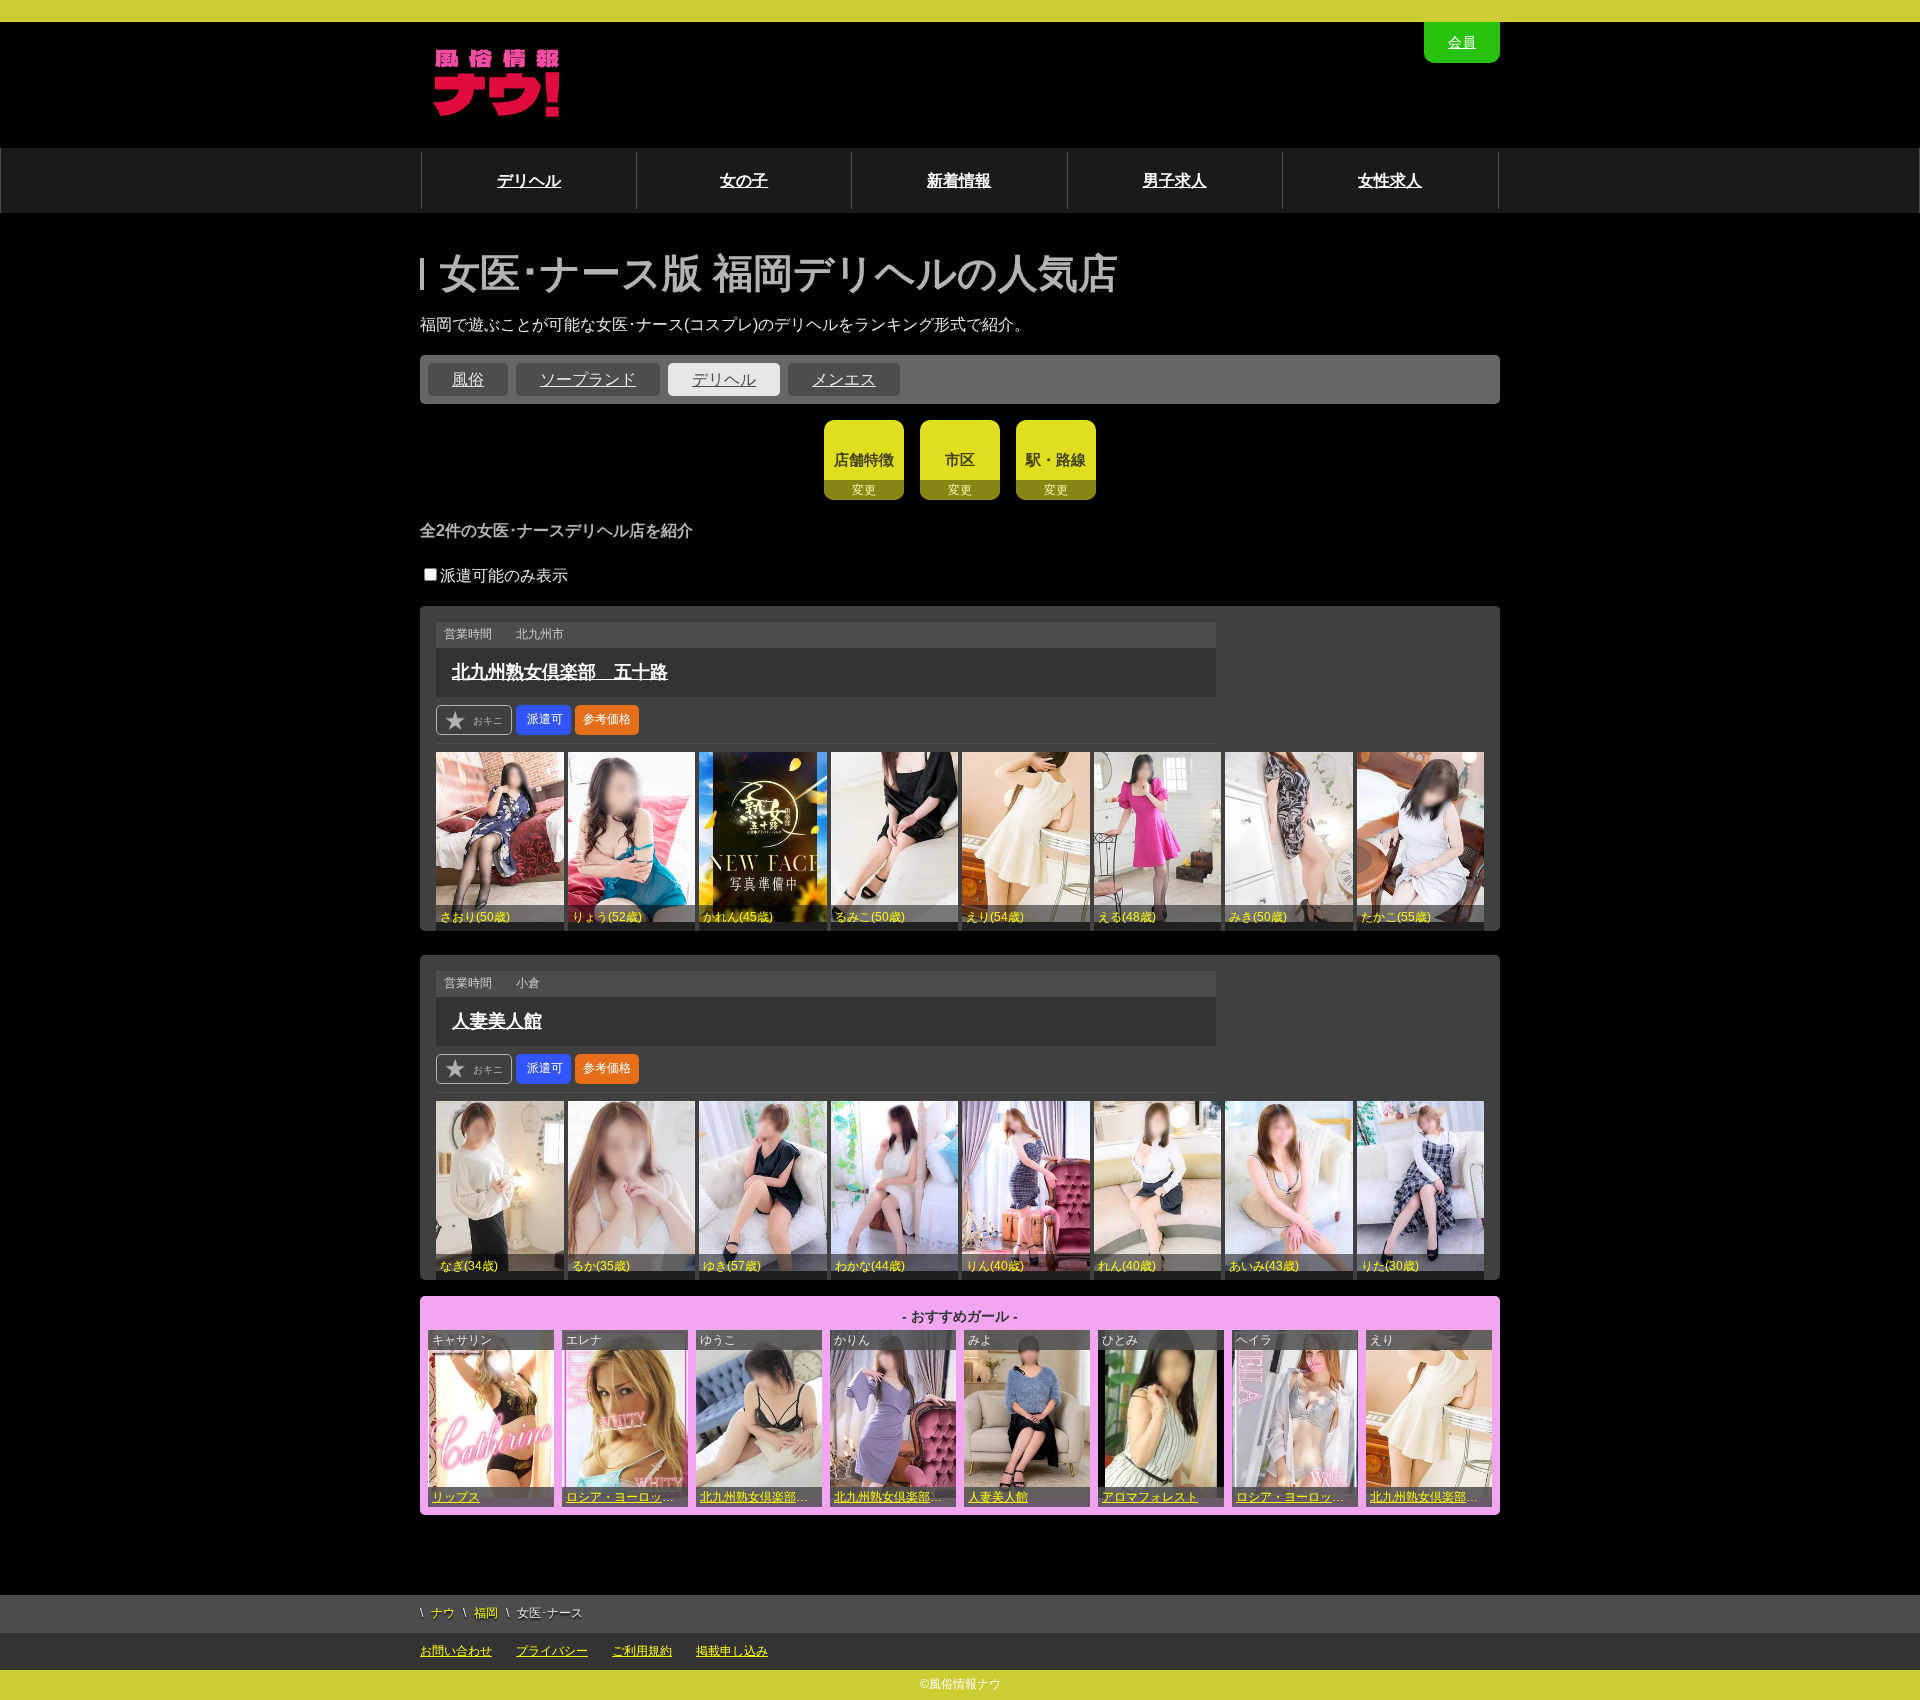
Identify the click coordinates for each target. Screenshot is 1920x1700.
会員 (1462, 42)
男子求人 (1175, 180)
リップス (456, 1497)
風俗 (468, 379)
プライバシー (552, 1651)
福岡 (486, 1613)
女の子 (744, 180)
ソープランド (588, 379)
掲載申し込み (732, 1651)
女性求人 (1390, 180)
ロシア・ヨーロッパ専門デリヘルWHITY (627, 1497)
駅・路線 (1056, 459)
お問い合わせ (456, 1651)
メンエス (844, 379)
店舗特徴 (864, 459)
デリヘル (529, 180)
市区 (960, 459)
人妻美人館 (497, 1021)
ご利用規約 (642, 1651)
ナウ (443, 1613)
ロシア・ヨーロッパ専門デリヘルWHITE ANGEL (1297, 1497)
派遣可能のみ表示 (504, 575)
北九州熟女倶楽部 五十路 (560, 672)
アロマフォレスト (1150, 1497)
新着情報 (959, 180)
